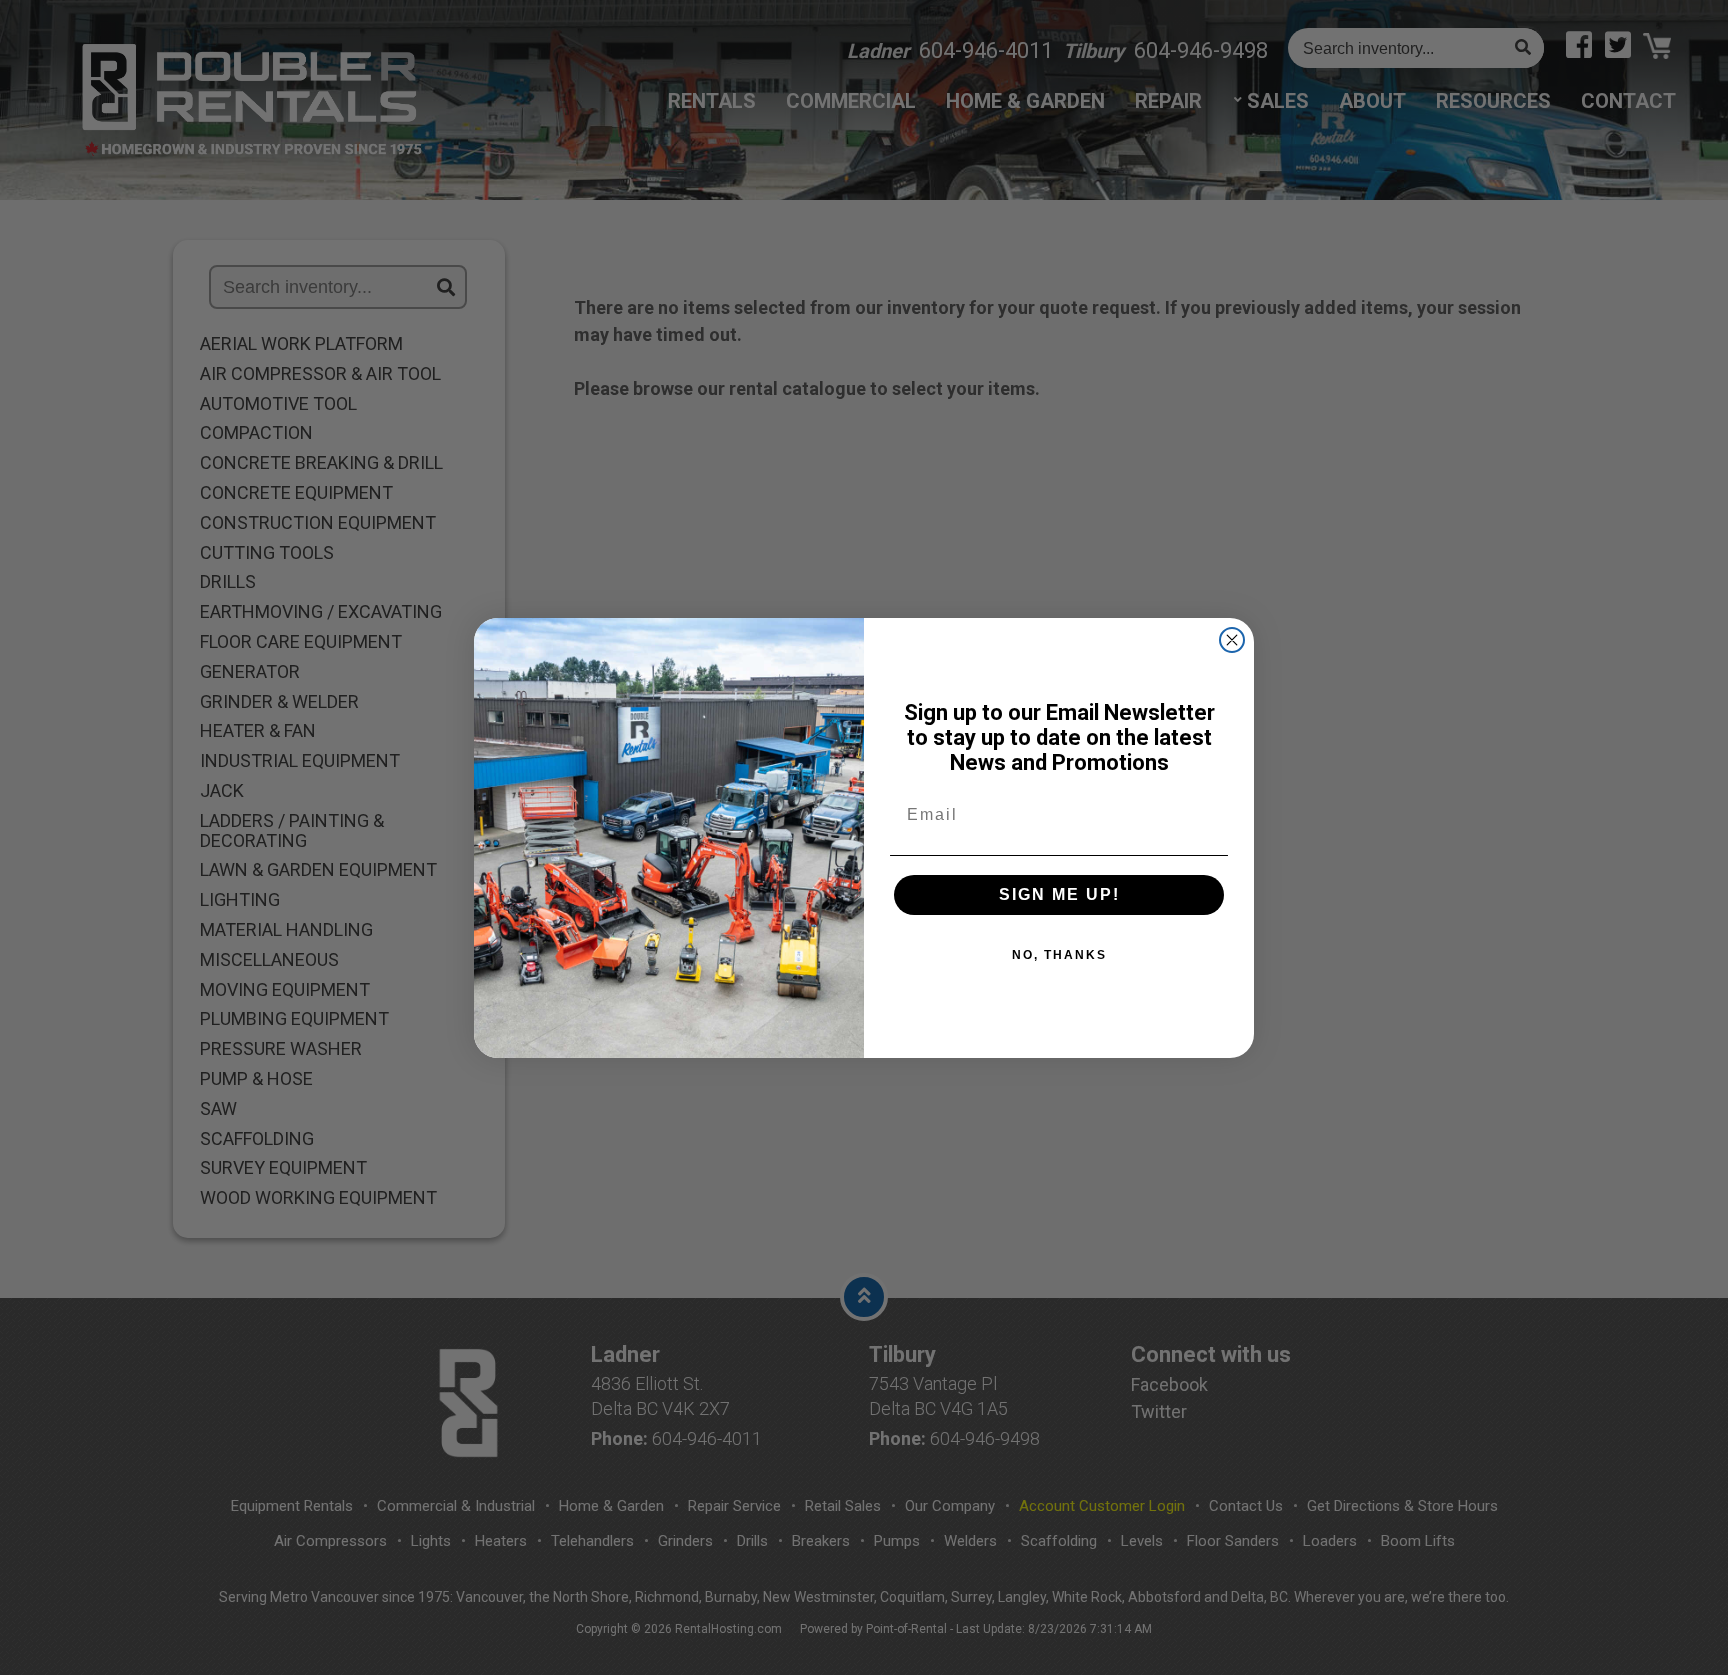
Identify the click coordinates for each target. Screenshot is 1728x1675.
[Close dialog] (1232, 640)
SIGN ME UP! (1059, 894)
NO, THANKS (1059, 955)
